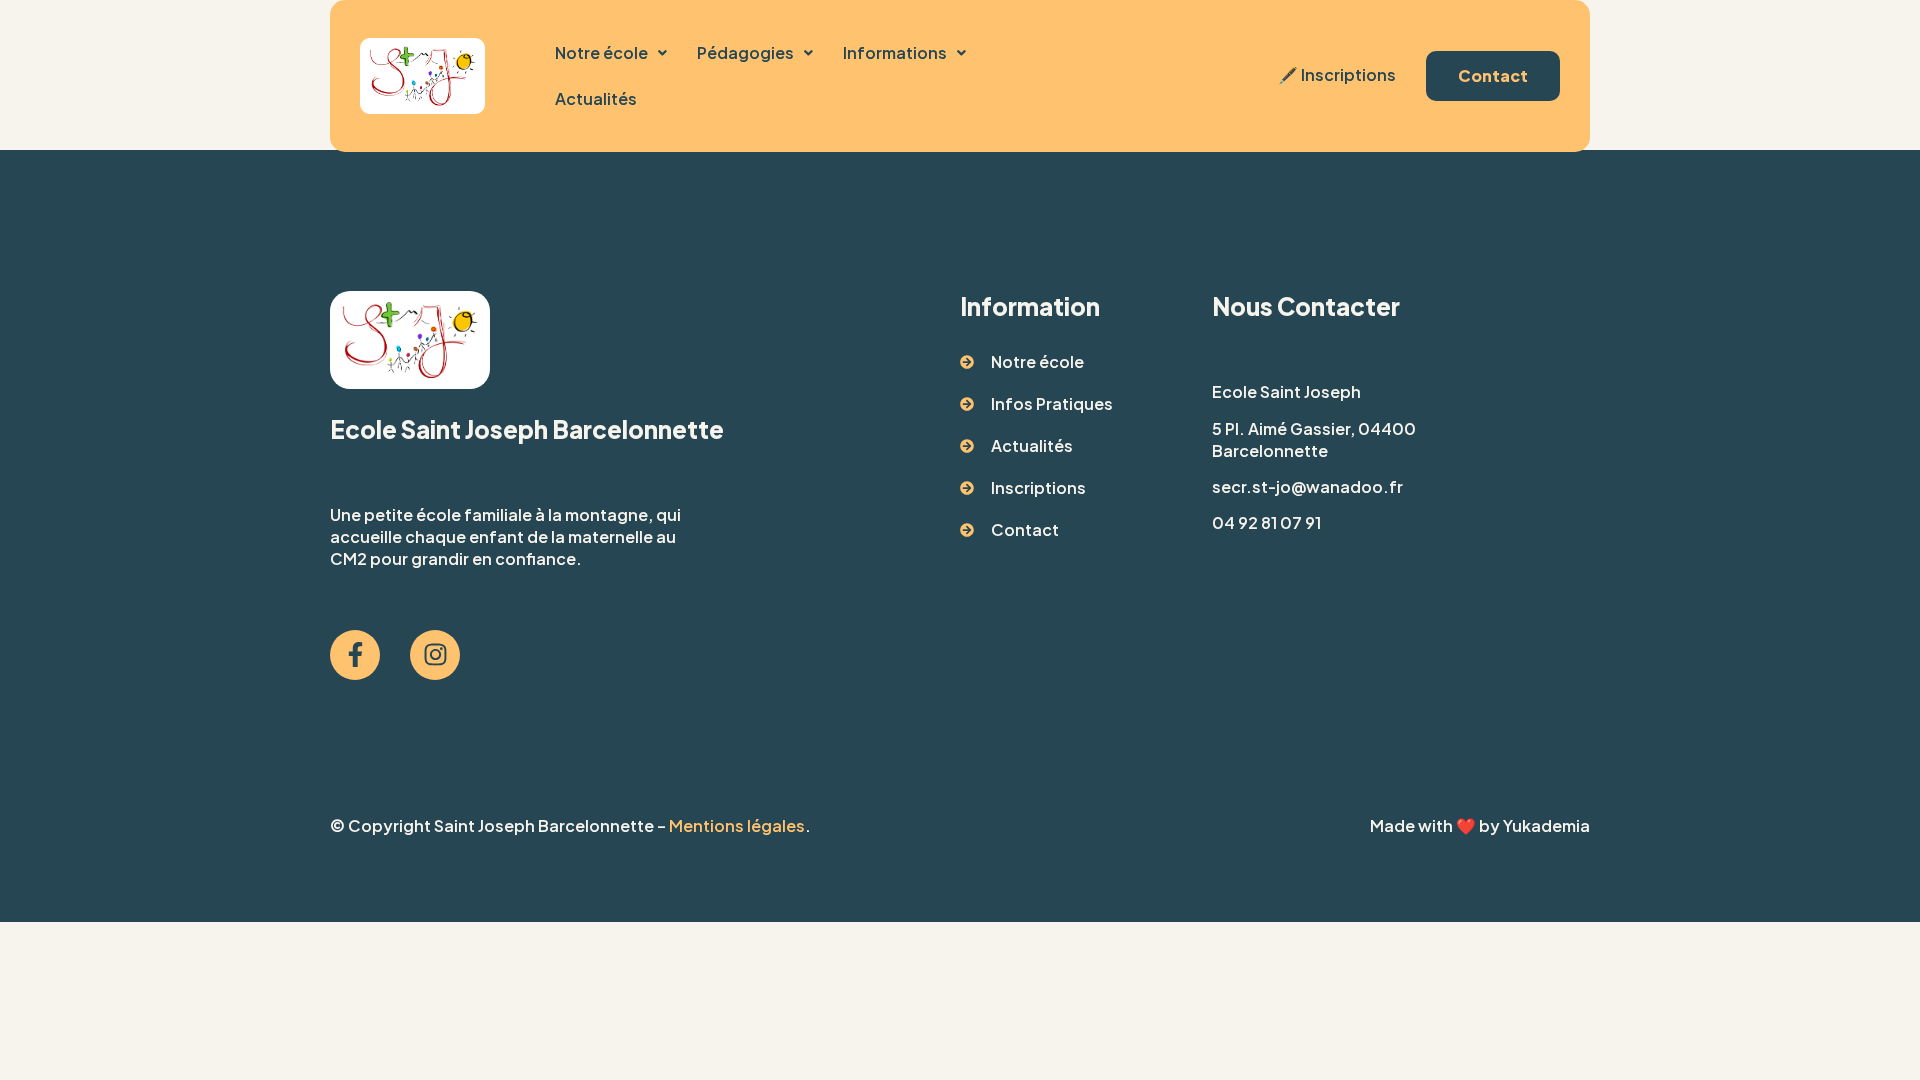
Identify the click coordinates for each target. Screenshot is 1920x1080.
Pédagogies (745, 52)
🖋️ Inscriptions (1335, 74)
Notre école (601, 52)
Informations (895, 52)
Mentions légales (737, 825)
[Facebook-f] (355, 655)
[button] (611, 53)
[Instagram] (435, 655)
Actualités (596, 98)
